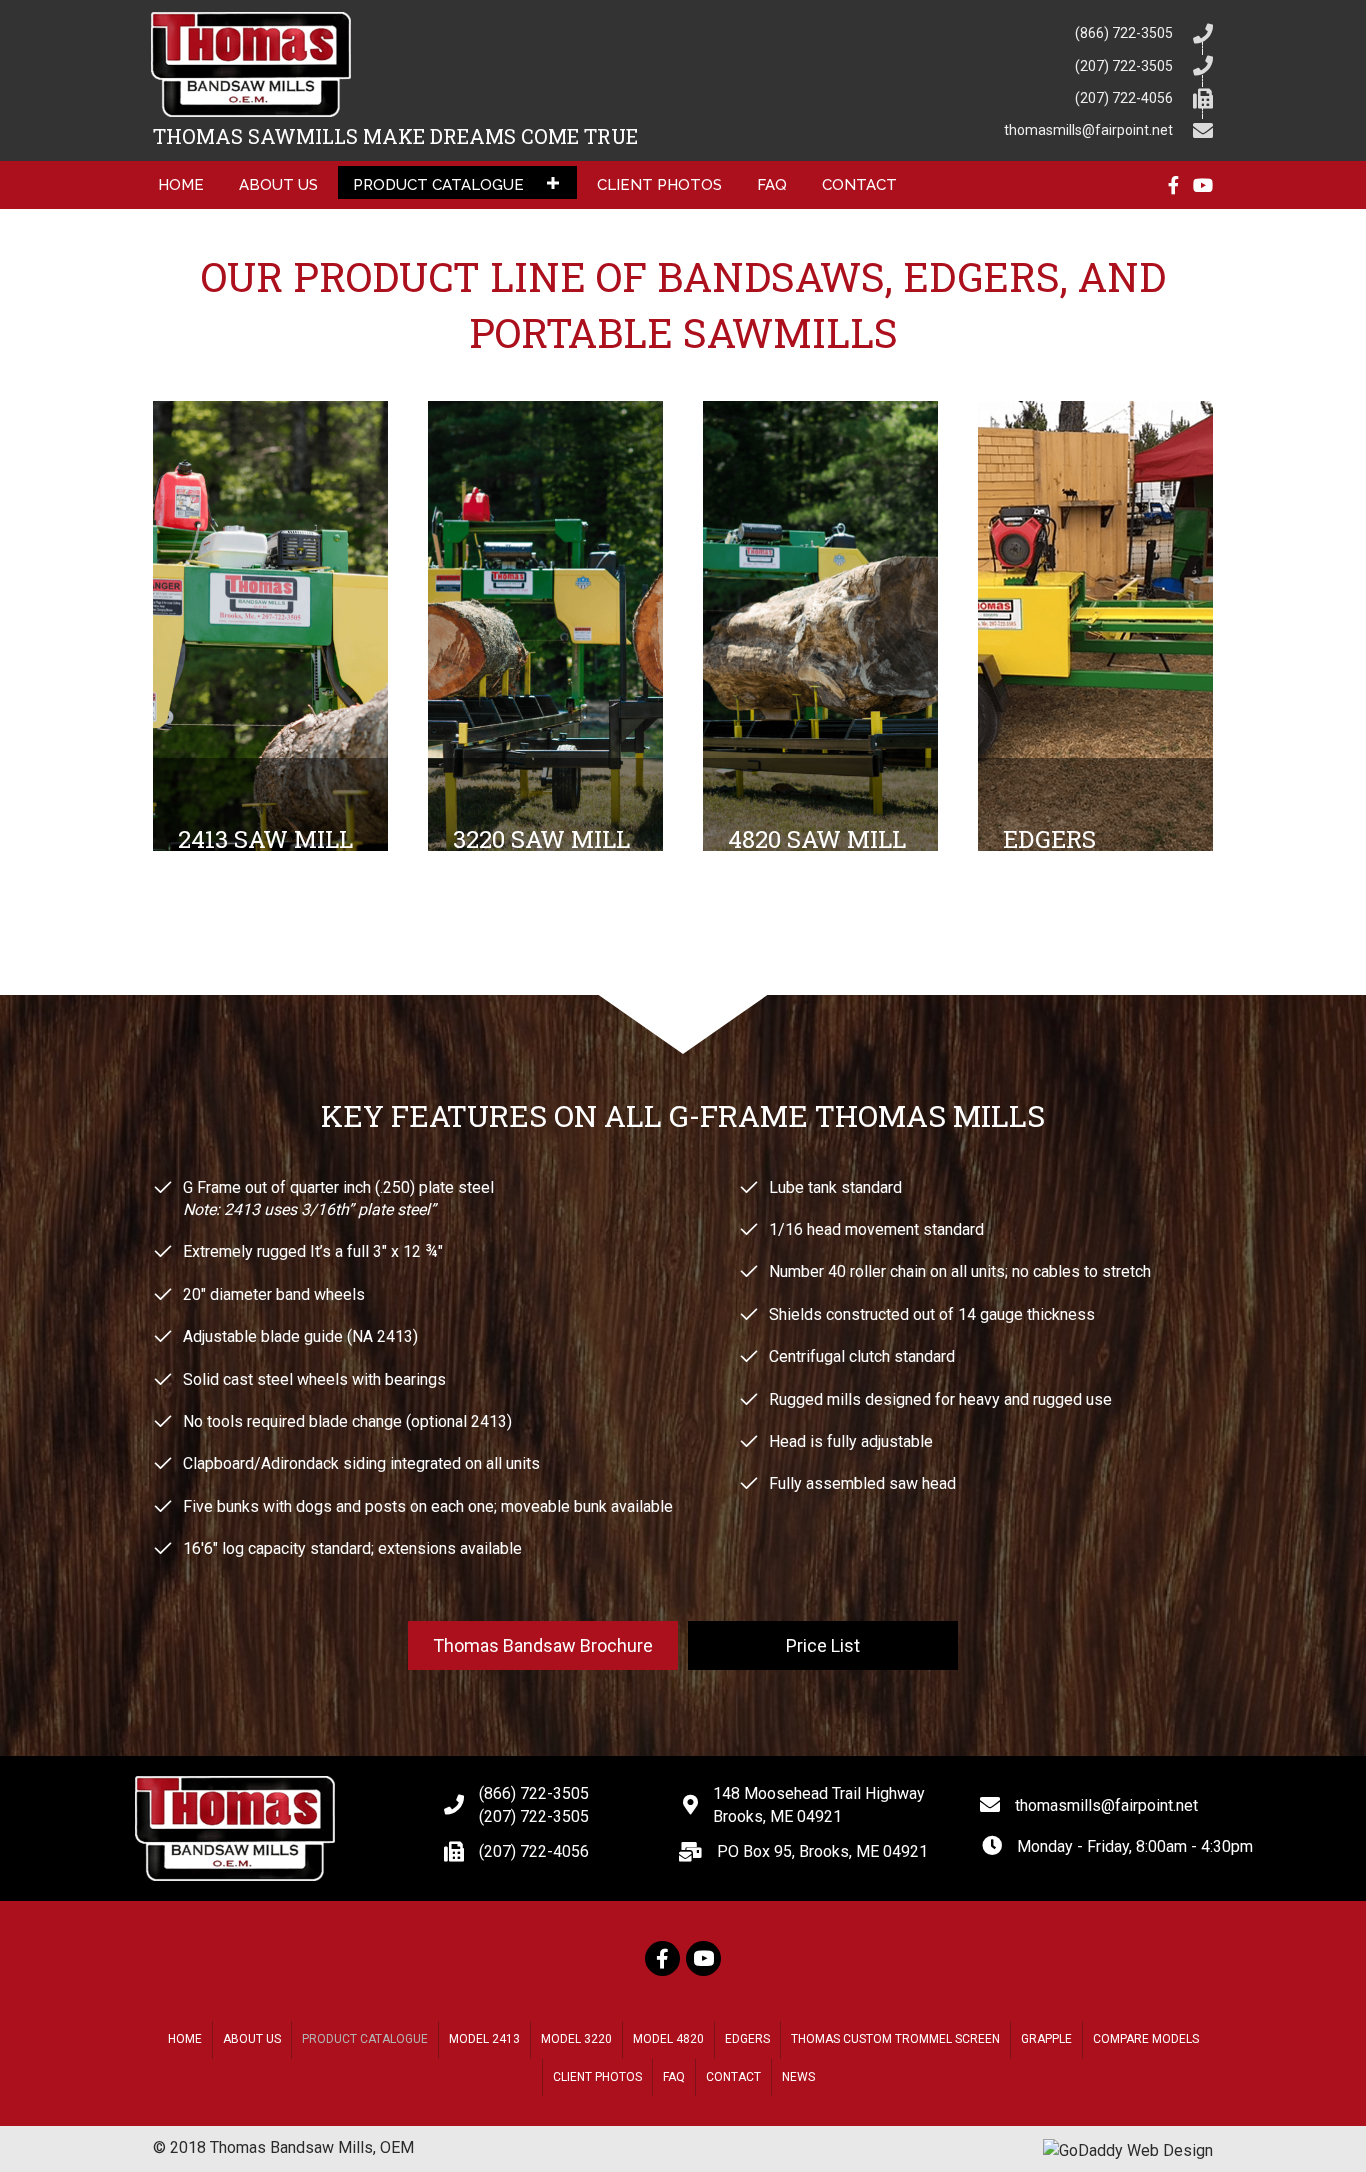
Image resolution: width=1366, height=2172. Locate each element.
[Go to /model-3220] (545, 626)
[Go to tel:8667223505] (958, 32)
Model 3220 (576, 2039)
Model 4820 (668, 2039)
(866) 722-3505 (534, 1793)
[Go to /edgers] (1095, 626)
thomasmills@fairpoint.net (1106, 1805)
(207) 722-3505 (534, 1816)
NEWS (798, 2077)
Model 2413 (484, 2039)
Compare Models (1146, 2039)
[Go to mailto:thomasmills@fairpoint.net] (958, 129)
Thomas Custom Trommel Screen (895, 2039)
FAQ (674, 2077)
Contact (733, 2077)
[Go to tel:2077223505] (958, 64)
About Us (252, 2039)
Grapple (1046, 2039)
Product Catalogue (365, 2039)
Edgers (747, 2039)
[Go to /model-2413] (270, 626)
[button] (552, 182)
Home (185, 2039)
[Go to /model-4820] (820, 626)
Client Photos (597, 2077)
